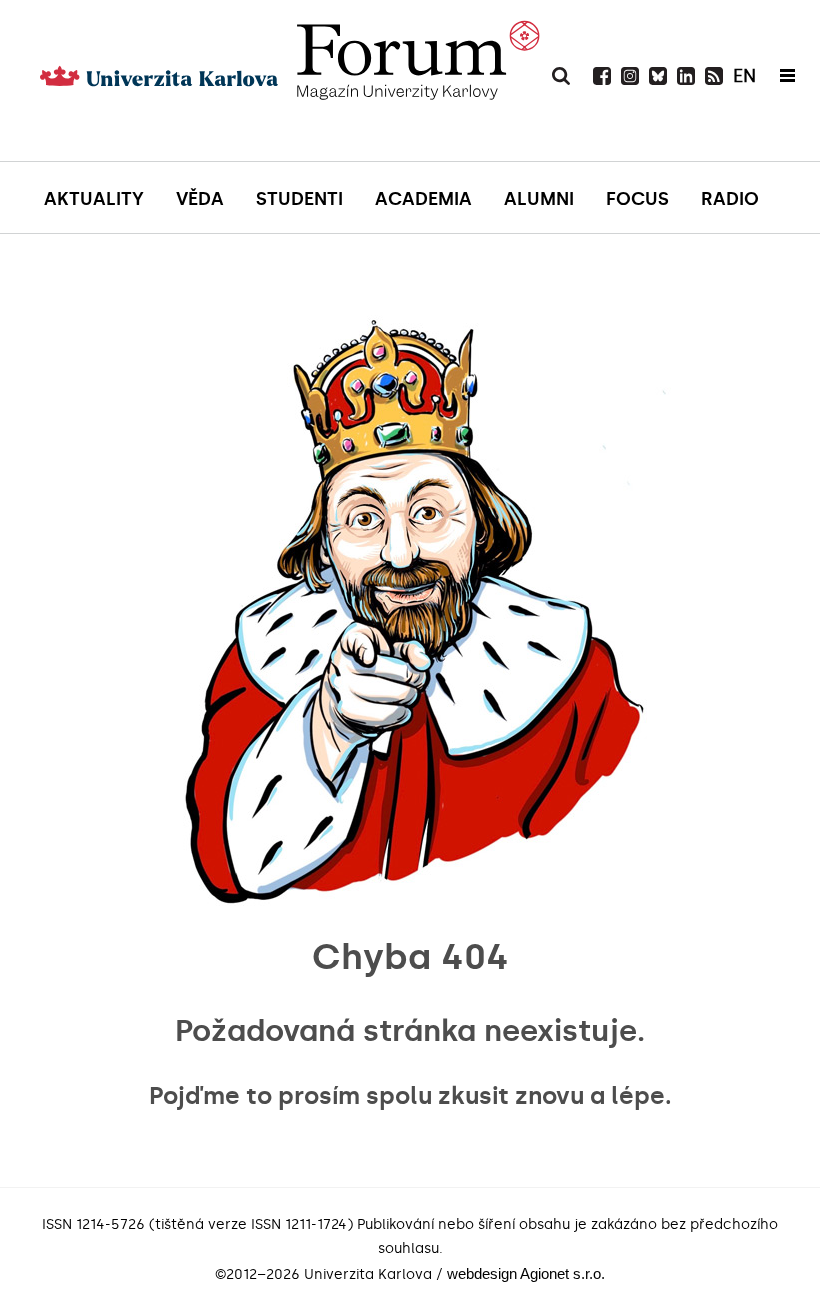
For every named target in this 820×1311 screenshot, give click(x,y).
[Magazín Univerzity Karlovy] (417, 105)
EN (744, 76)
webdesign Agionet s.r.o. (526, 1273)
